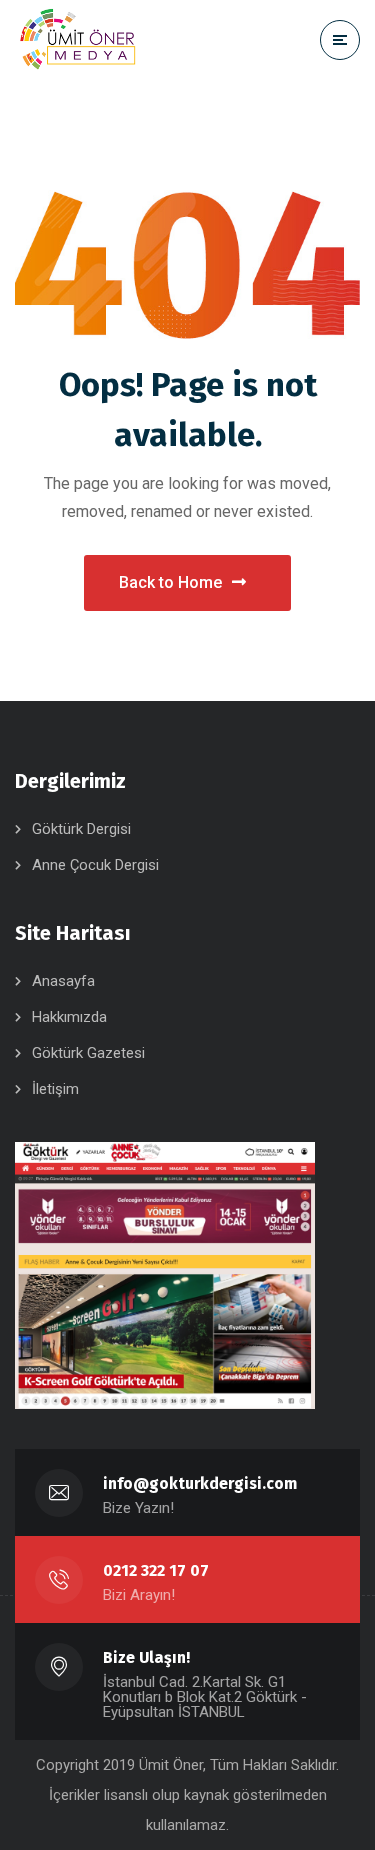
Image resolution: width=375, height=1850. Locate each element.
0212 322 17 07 (156, 1570)
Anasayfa (63, 981)
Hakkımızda (69, 1017)
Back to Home (170, 582)
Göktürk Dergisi (81, 829)
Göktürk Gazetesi (88, 1053)
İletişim (55, 1089)
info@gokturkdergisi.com (200, 1483)
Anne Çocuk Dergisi (95, 865)
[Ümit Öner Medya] (78, 39)
